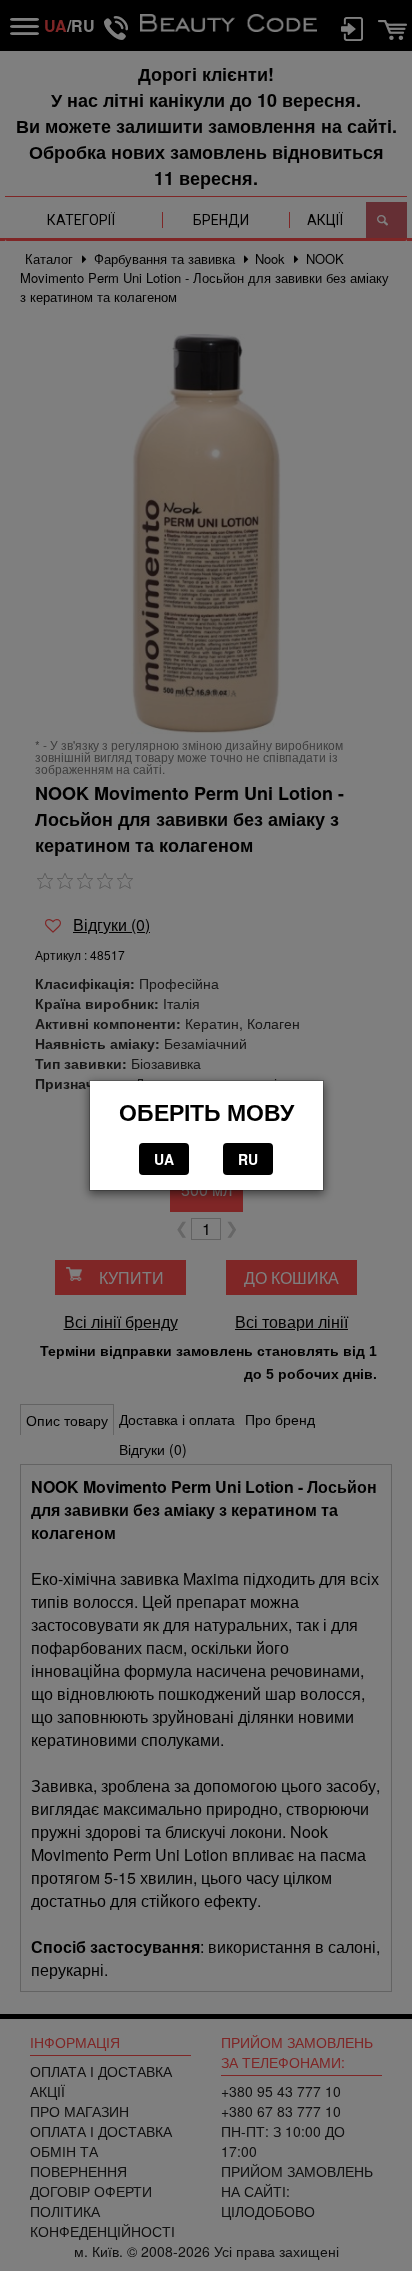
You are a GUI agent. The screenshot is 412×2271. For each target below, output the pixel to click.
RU (248, 1159)
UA (164, 1159)
